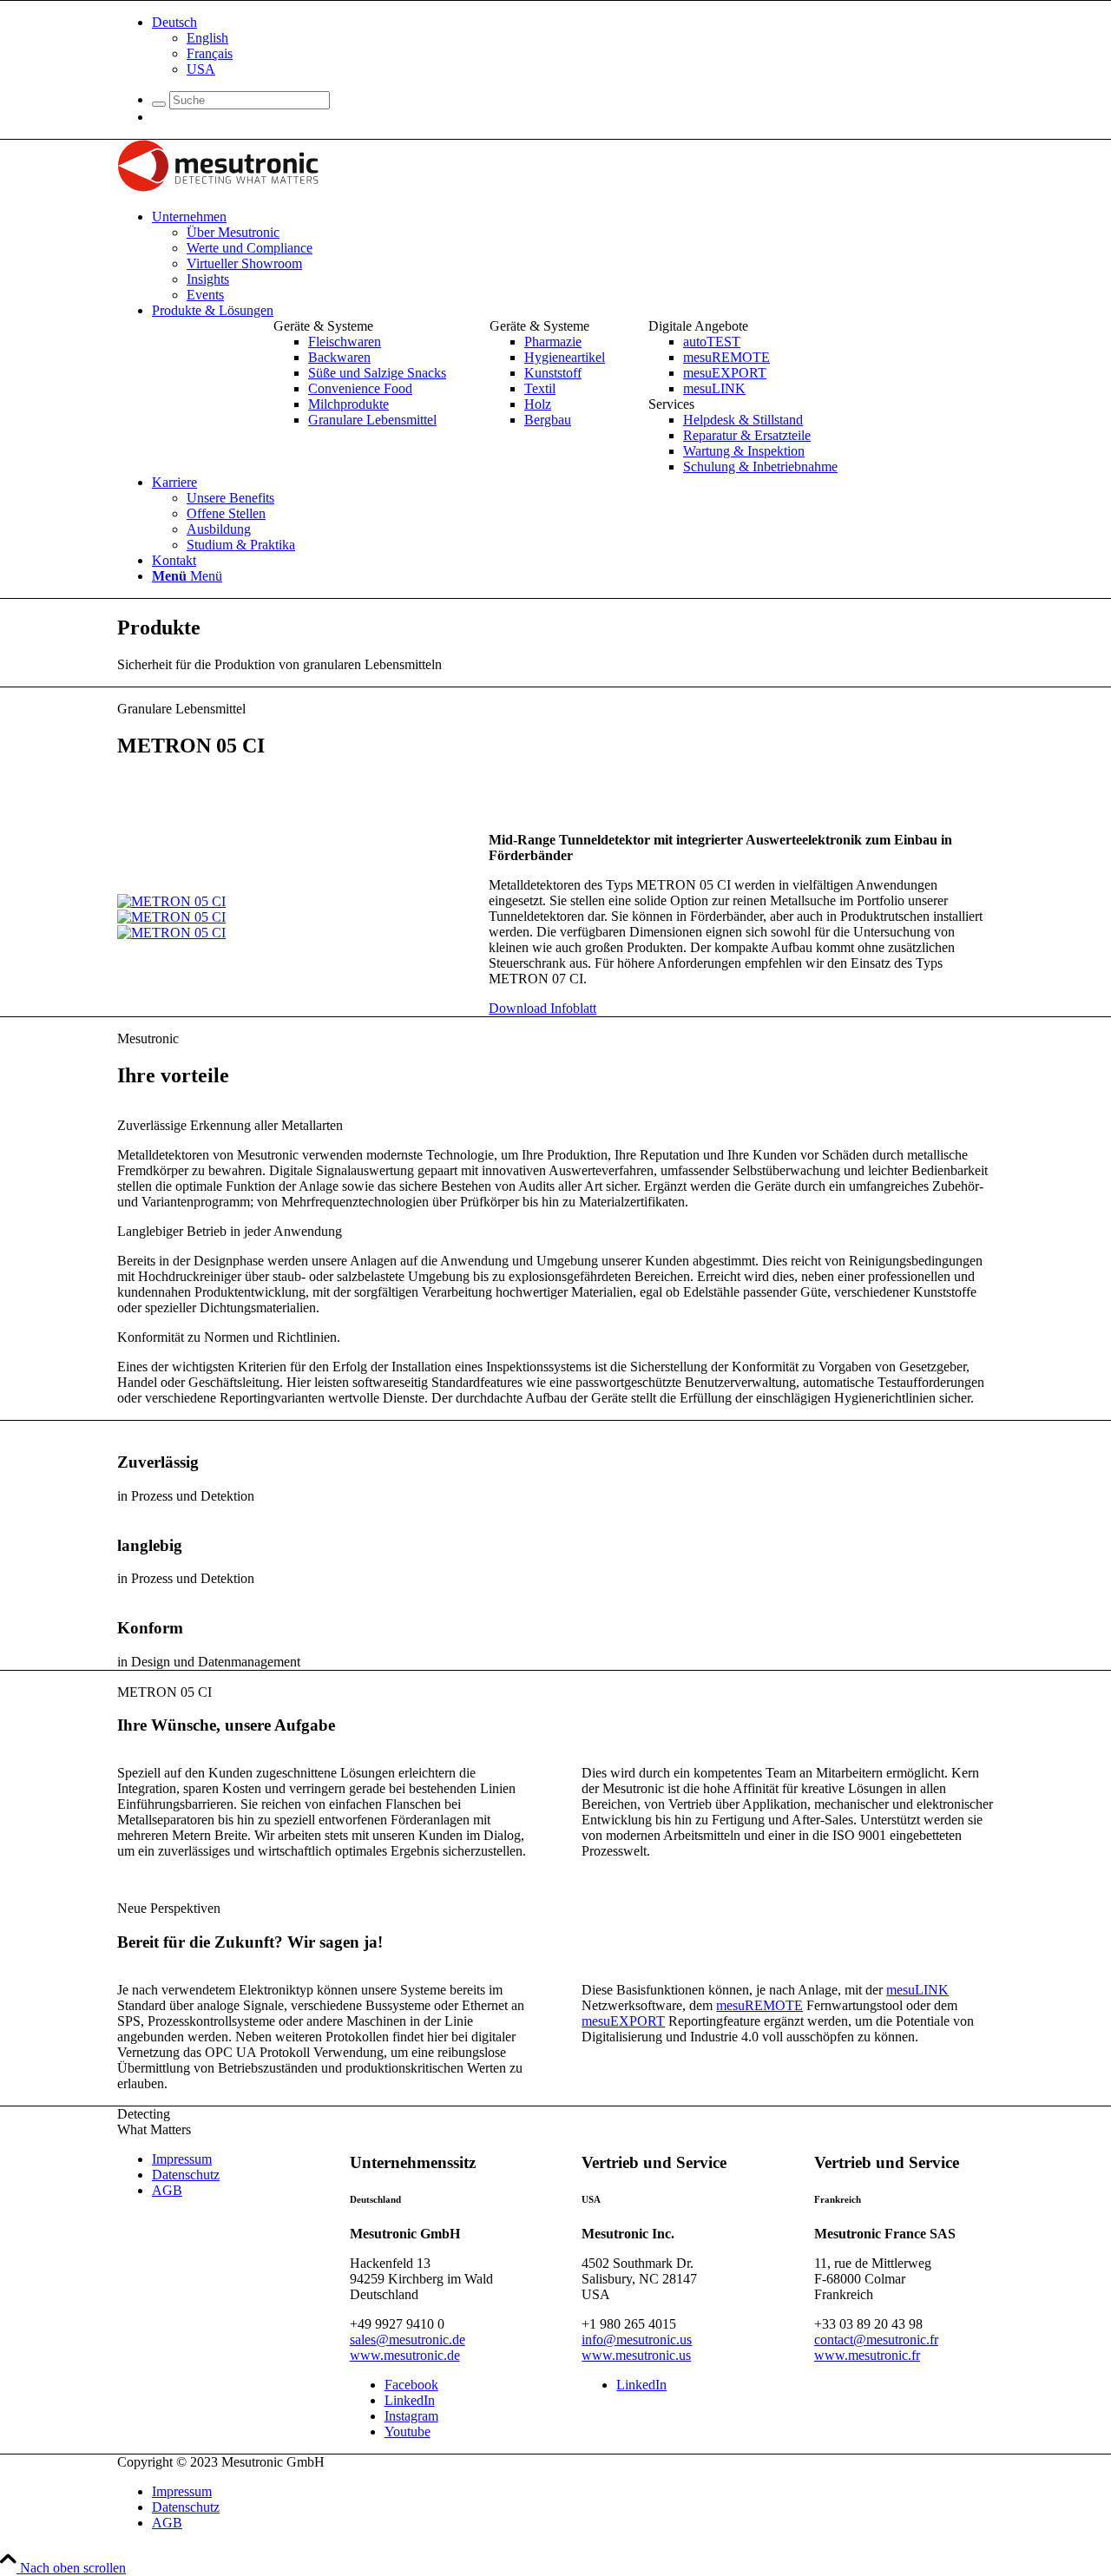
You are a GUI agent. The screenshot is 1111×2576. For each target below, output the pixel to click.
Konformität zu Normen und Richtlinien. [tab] (229, 1337)
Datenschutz (186, 2175)
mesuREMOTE (759, 2005)
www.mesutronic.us (636, 2355)
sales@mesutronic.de (408, 2339)
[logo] (218, 187)
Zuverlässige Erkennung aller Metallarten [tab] (230, 1125)
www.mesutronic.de (405, 2355)
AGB (167, 2190)
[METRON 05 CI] (171, 901)
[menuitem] (573, 46)
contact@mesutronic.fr (876, 2339)
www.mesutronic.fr (867, 2355)
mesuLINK (917, 1990)
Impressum (182, 2159)
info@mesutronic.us (637, 2339)
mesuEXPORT (623, 2021)
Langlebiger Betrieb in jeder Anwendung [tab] (230, 1231)
